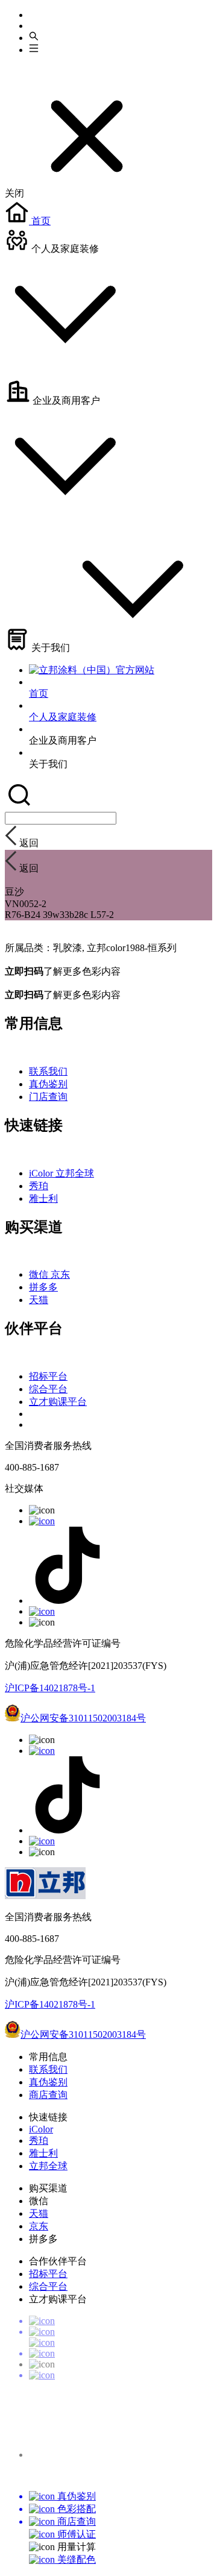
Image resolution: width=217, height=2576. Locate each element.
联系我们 (48, 1071)
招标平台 (48, 1376)
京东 (60, 1274)
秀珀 (39, 1186)
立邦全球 (75, 1173)
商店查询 (48, 2095)
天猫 (39, 1300)
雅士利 (43, 1198)
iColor (42, 1173)
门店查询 (48, 1097)
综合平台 (48, 1389)
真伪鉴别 (48, 1084)
